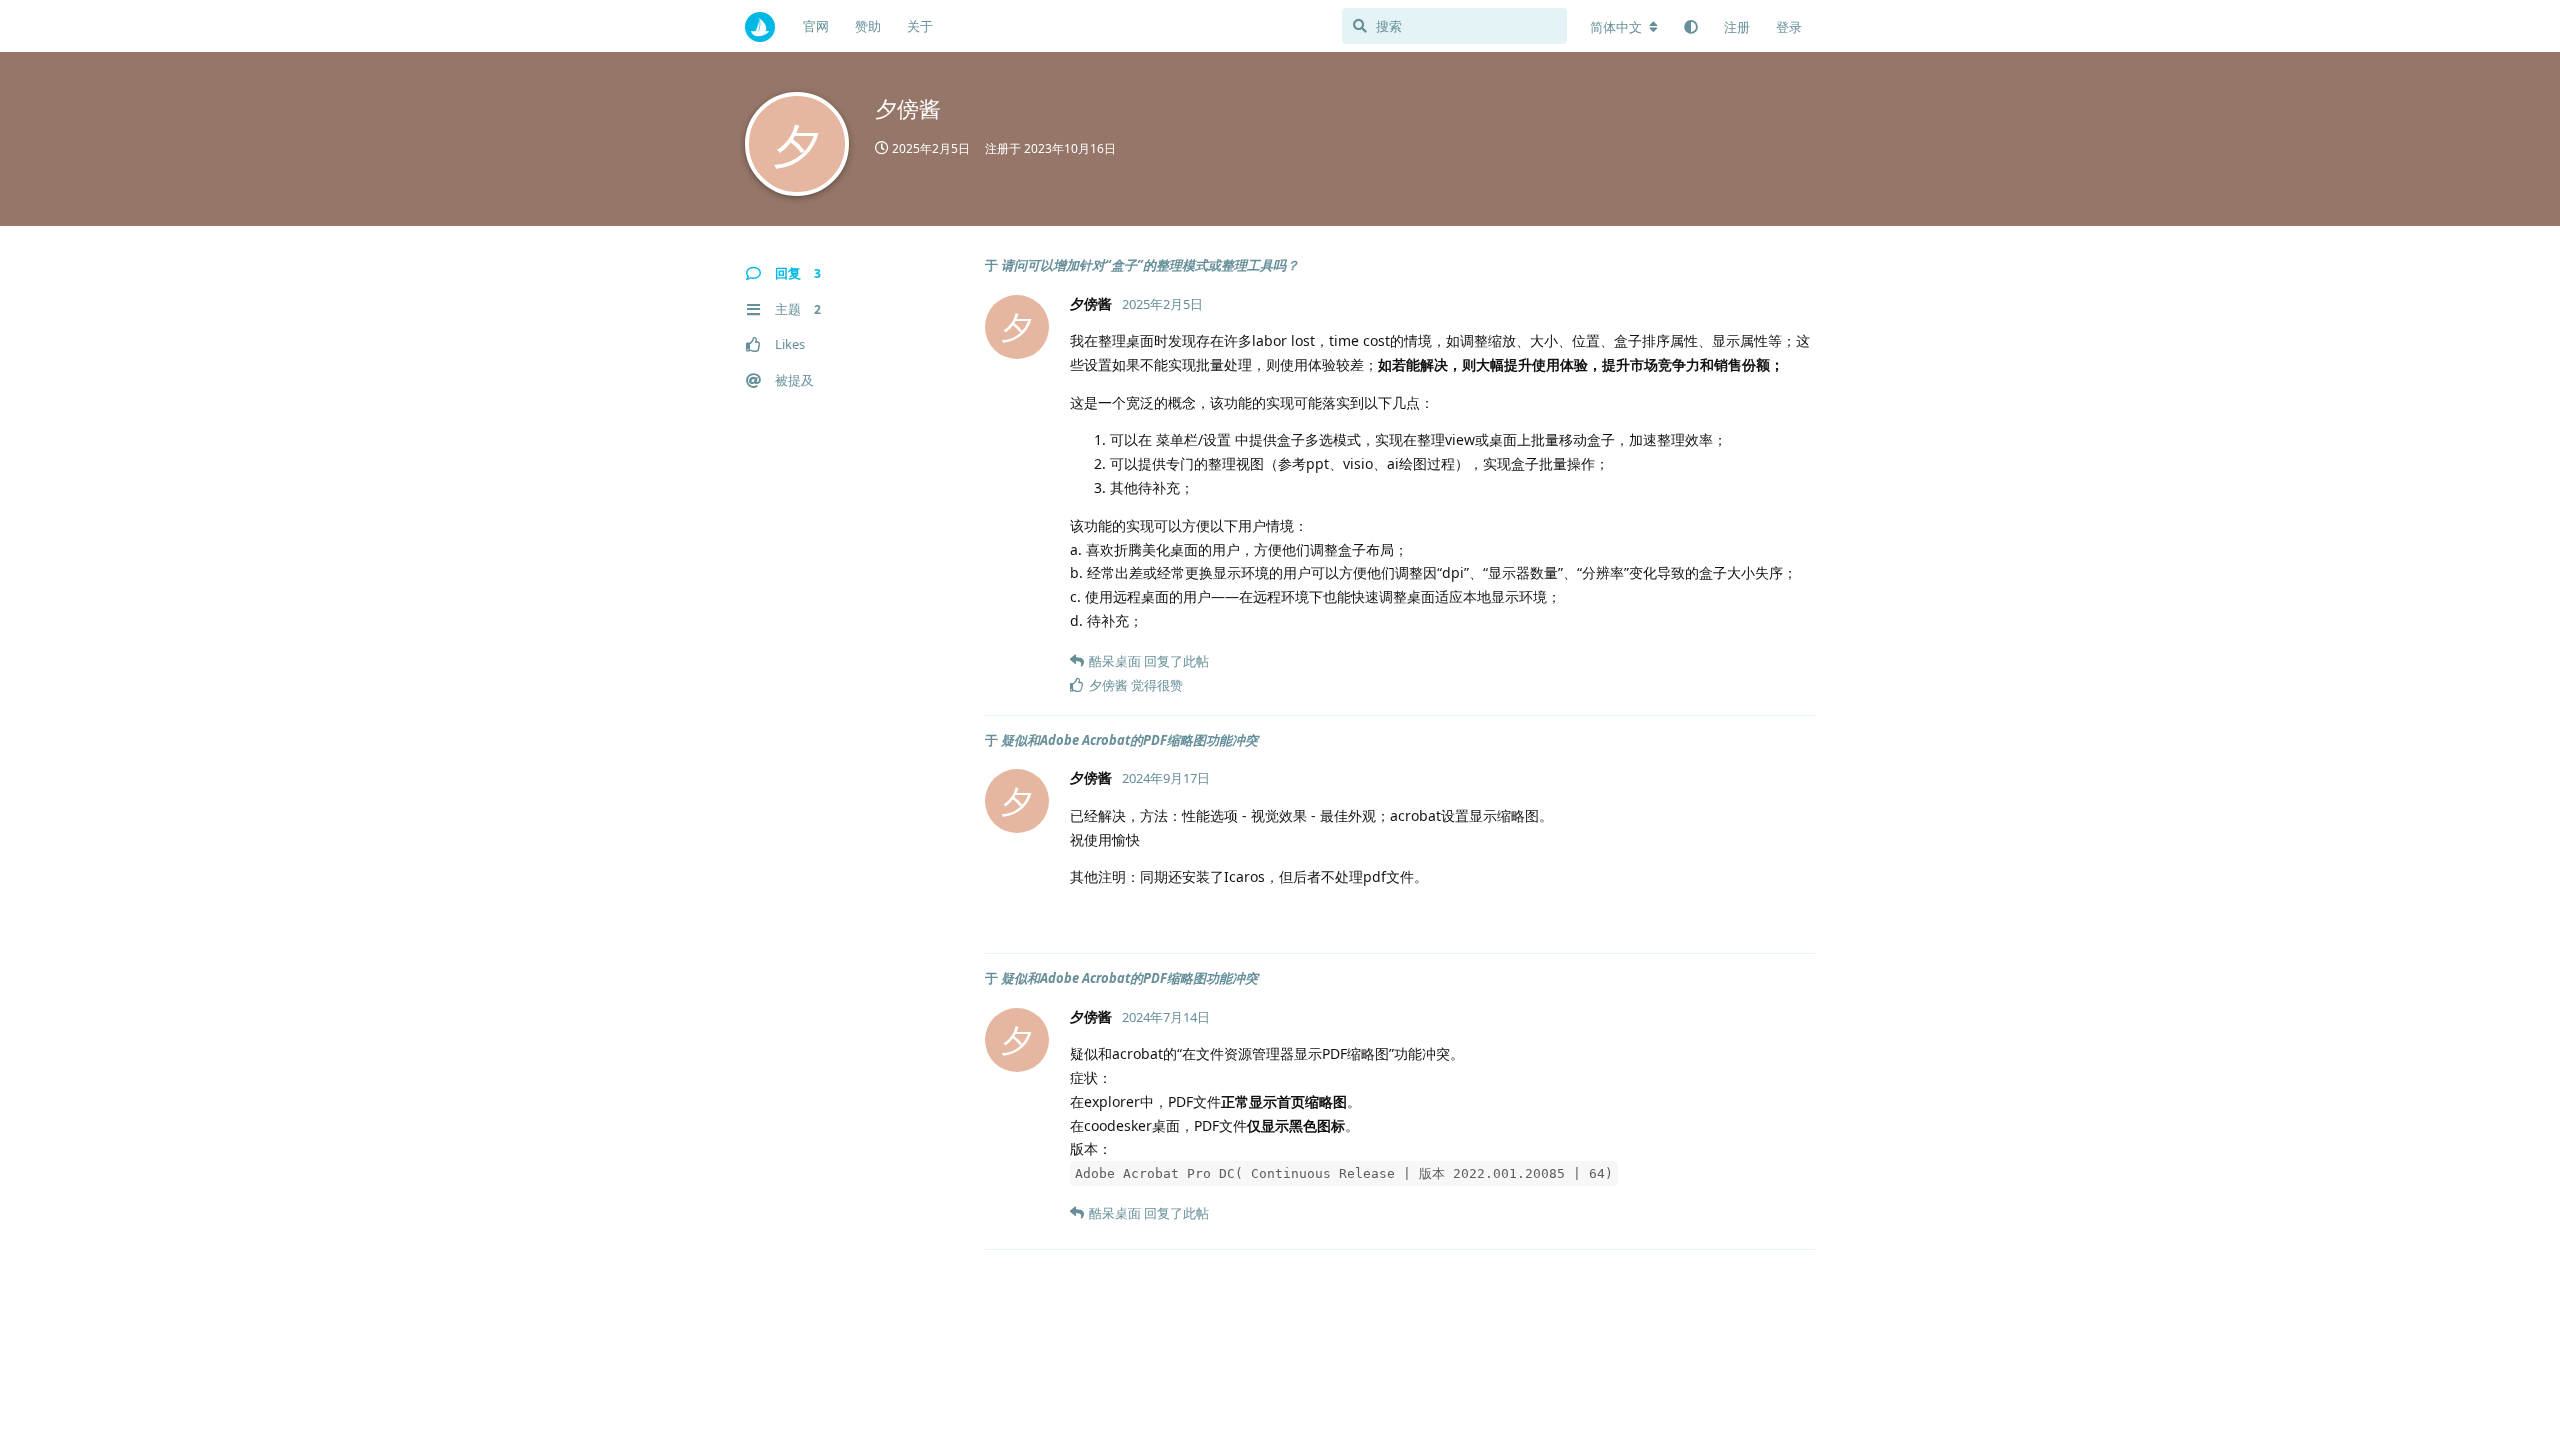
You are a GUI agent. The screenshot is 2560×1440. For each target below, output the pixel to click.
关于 (920, 26)
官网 (816, 26)
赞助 (868, 26)
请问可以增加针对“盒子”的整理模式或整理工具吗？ (1150, 265)
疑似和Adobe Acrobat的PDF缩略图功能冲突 (1129, 740)
